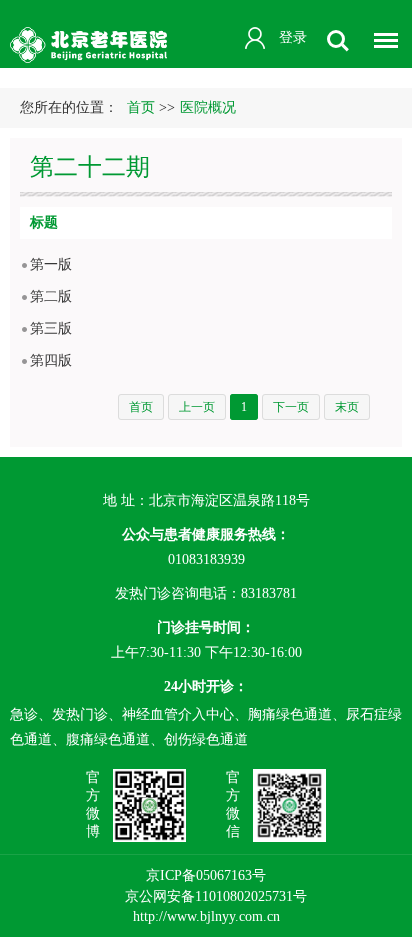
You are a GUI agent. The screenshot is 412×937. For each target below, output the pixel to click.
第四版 (51, 360)
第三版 (51, 328)
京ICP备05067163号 (206, 875)
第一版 (51, 264)
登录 (293, 37)
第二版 (51, 296)
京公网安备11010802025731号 (216, 896)
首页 (141, 107)
